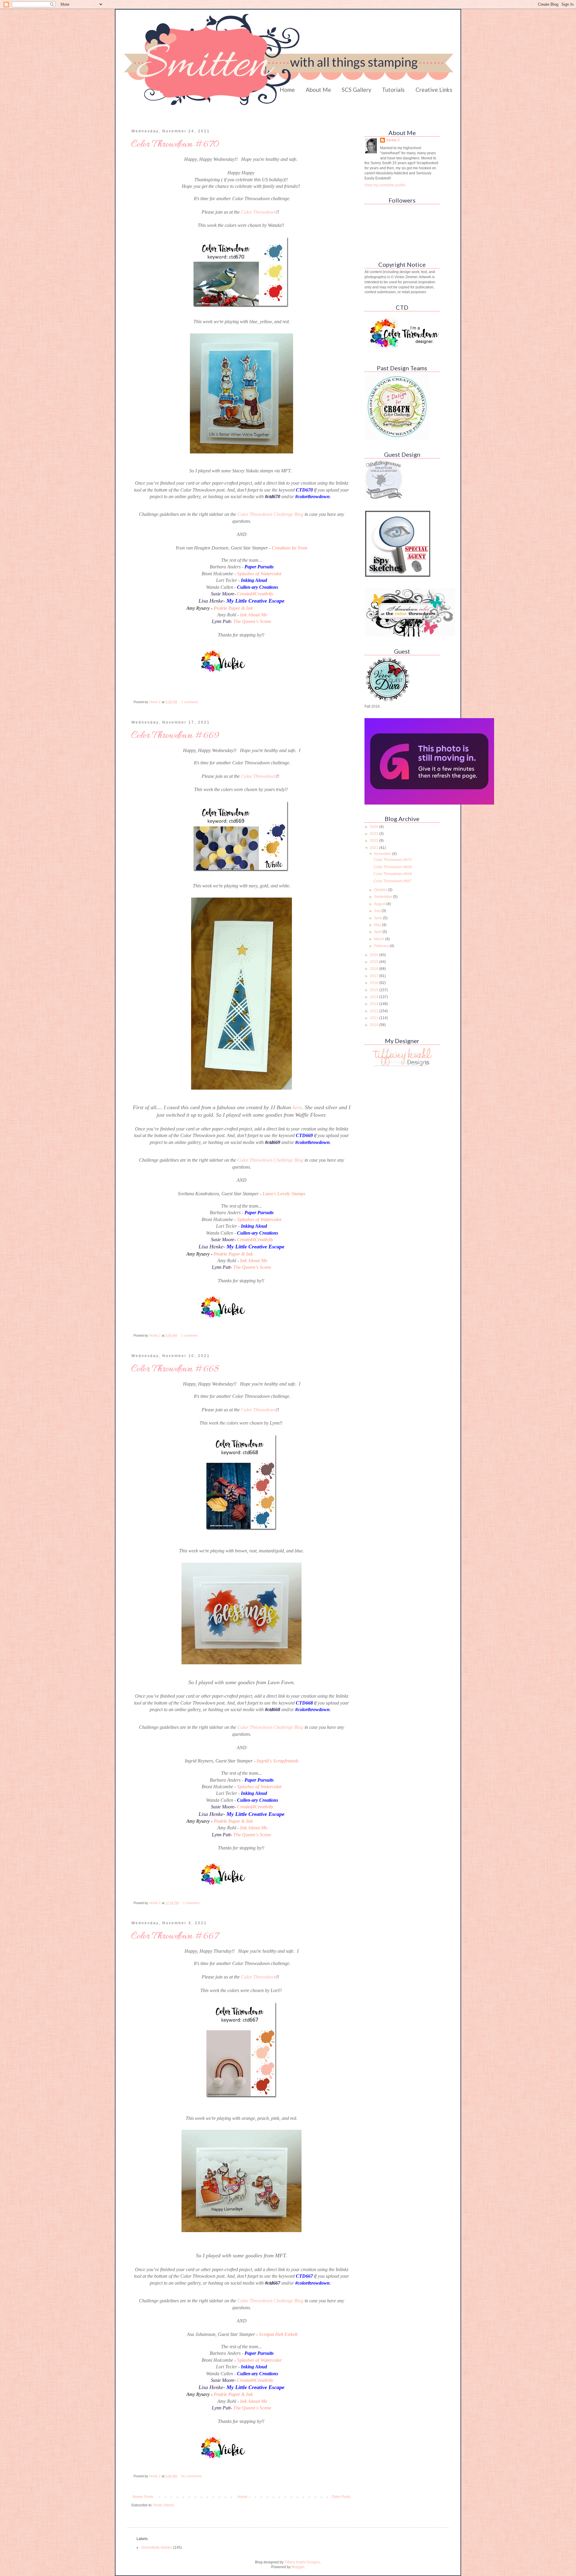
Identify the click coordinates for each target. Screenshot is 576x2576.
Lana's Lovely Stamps (284, 1194)
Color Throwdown (258, 212)
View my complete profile (385, 185)
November (383, 854)
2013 (375, 1004)
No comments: (192, 2476)
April (378, 932)
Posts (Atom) (164, 2505)
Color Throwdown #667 (175, 1937)
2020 (375, 955)
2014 (375, 997)
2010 (375, 1025)
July (378, 911)
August (380, 904)
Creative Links (434, 90)
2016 (375, 983)
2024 (375, 827)
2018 (375, 969)
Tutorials (393, 90)
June (379, 918)
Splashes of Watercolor (259, 574)
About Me (318, 90)
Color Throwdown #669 (175, 736)
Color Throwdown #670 (175, 145)
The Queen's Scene (252, 621)
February (382, 946)
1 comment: (190, 702)
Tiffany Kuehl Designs (302, 2562)
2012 (375, 1011)
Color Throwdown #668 (175, 1369)
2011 (375, 1018)
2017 (375, 976)
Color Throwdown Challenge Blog (270, 514)
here (297, 1107)
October (381, 890)
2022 (375, 841)
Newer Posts (143, 2497)
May (378, 925)
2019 (375, 962)
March (380, 939)
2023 (375, 834)
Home (287, 90)
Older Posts (341, 2497)
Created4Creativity (255, 594)
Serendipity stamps (157, 2547)
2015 (375, 990)
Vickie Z (393, 140)
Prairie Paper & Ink (233, 608)
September (384, 897)
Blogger (298, 2567)
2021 (375, 848)
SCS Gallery (357, 90)
